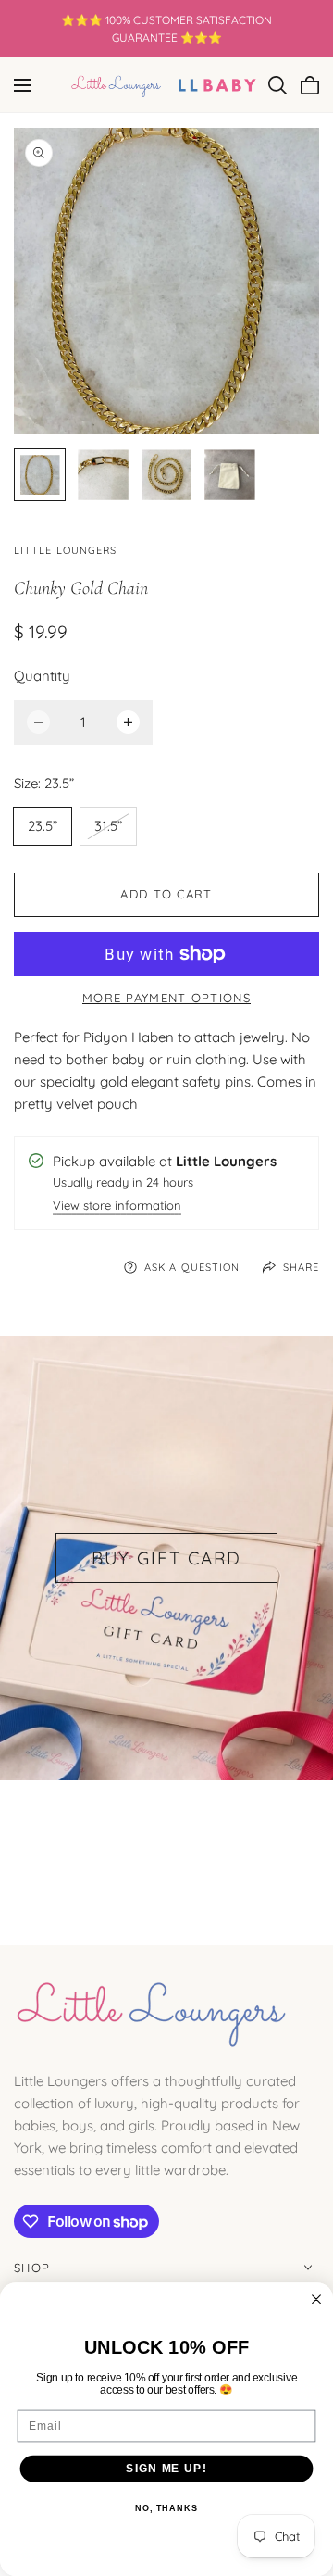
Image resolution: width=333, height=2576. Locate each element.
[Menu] (22, 85)
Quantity (42, 676)
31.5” (115, 830)
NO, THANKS (166, 2508)
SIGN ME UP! (166, 2468)
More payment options (166, 998)
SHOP (32, 2268)
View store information (117, 1206)
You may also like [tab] (167, 1847)
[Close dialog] (316, 2299)
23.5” (43, 826)
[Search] (277, 85)
